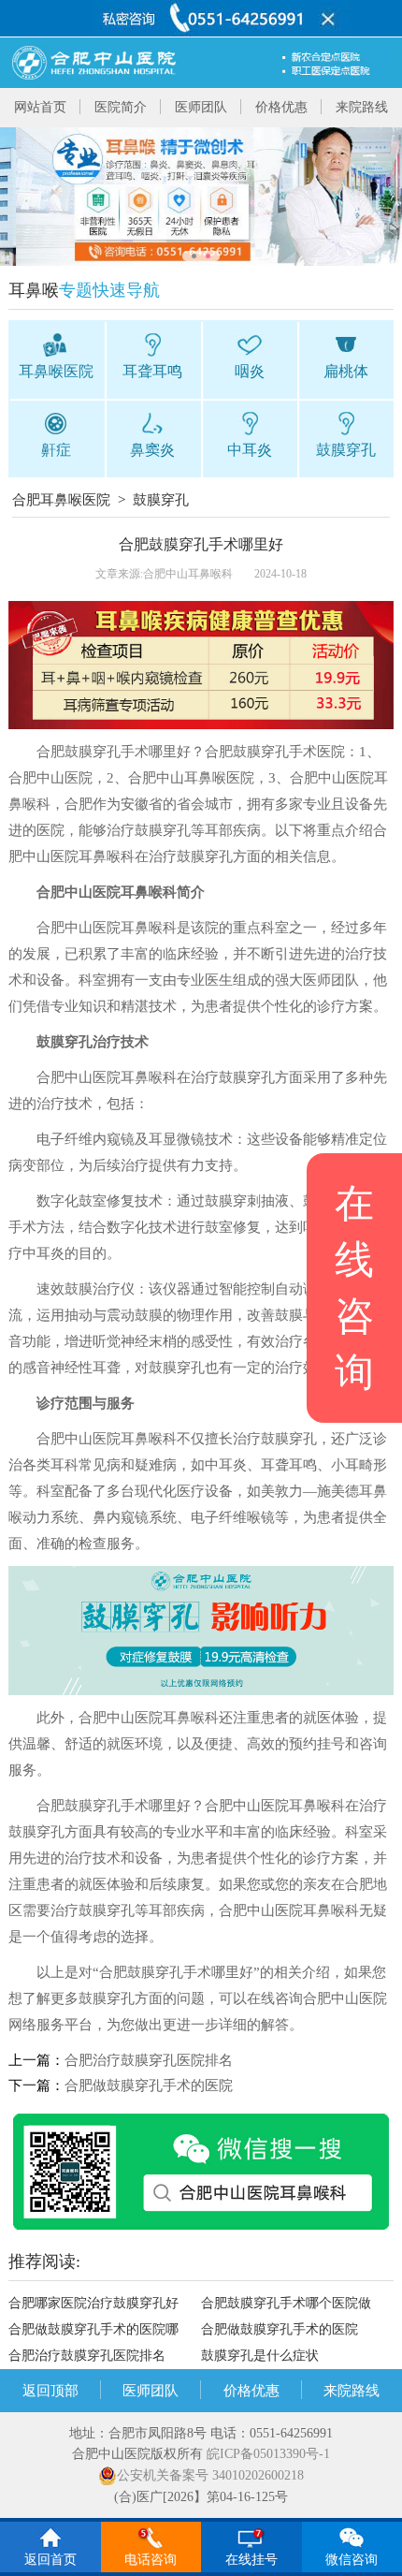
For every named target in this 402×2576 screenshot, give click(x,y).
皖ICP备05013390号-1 (268, 2454)
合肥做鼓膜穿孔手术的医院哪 (93, 2329)
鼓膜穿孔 (161, 500)
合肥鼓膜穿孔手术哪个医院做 (286, 2303)
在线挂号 (251, 2560)
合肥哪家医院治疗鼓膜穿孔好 (93, 2303)
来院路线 (362, 107)
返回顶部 (50, 2391)
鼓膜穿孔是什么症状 (260, 2356)
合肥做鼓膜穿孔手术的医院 (149, 2086)
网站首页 (40, 107)
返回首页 (50, 2560)
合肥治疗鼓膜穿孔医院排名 (149, 2060)
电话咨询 (151, 2560)
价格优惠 (281, 107)
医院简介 (121, 107)
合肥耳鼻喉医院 (61, 500)
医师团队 (201, 107)
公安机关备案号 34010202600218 (210, 2475)
